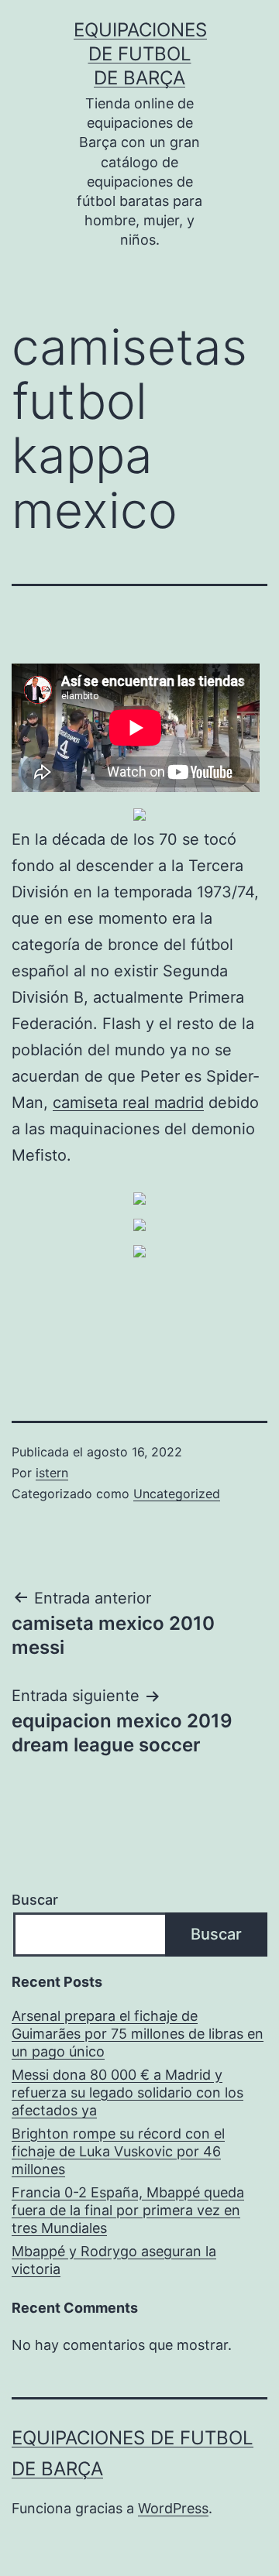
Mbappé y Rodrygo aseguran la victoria (114, 2260)
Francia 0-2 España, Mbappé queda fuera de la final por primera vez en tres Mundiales (128, 2211)
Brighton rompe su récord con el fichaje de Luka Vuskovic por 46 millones (118, 2152)
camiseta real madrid (128, 1103)
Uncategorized (177, 1494)
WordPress (173, 2508)
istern (52, 1473)
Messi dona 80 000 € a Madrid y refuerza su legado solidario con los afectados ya (127, 2093)
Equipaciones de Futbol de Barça (140, 54)
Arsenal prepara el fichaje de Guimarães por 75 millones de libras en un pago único (138, 2034)
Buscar (35, 1900)
